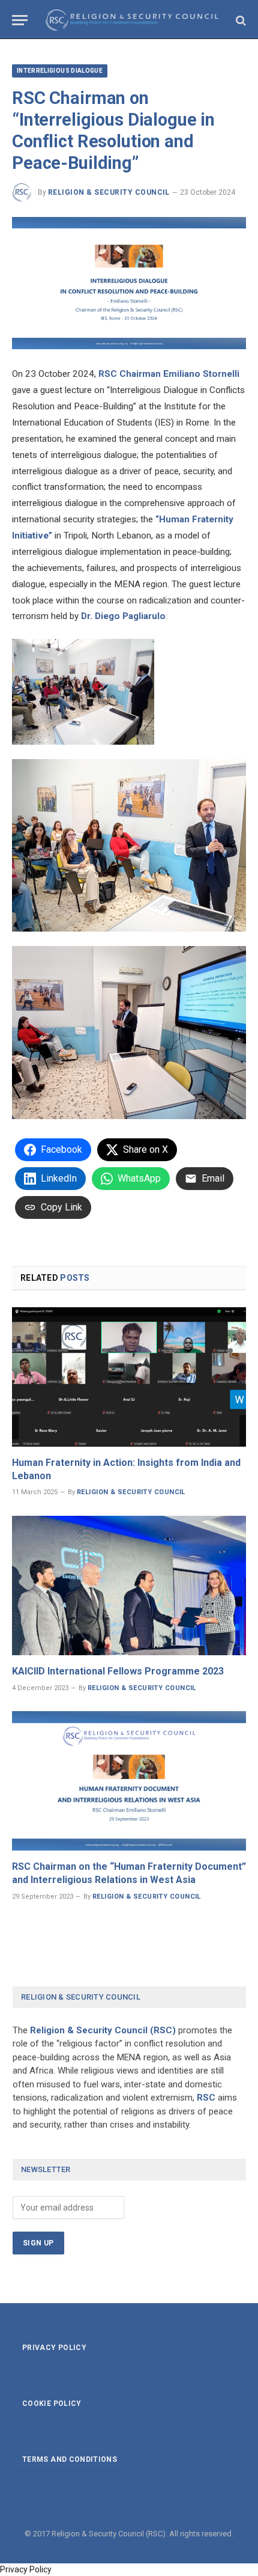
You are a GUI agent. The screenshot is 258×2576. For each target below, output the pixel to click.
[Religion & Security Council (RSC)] (135, 20)
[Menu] (20, 20)
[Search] (240, 20)
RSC (206, 2098)
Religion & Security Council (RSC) (103, 2030)
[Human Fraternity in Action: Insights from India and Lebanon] (129, 1377)
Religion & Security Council (109, 192)
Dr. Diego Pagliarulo (123, 616)
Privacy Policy (26, 2569)
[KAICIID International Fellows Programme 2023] (129, 1586)
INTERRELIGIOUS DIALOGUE (60, 71)
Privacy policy (54, 2348)
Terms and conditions (70, 2459)
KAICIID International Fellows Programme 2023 (118, 1671)
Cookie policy (52, 2404)
